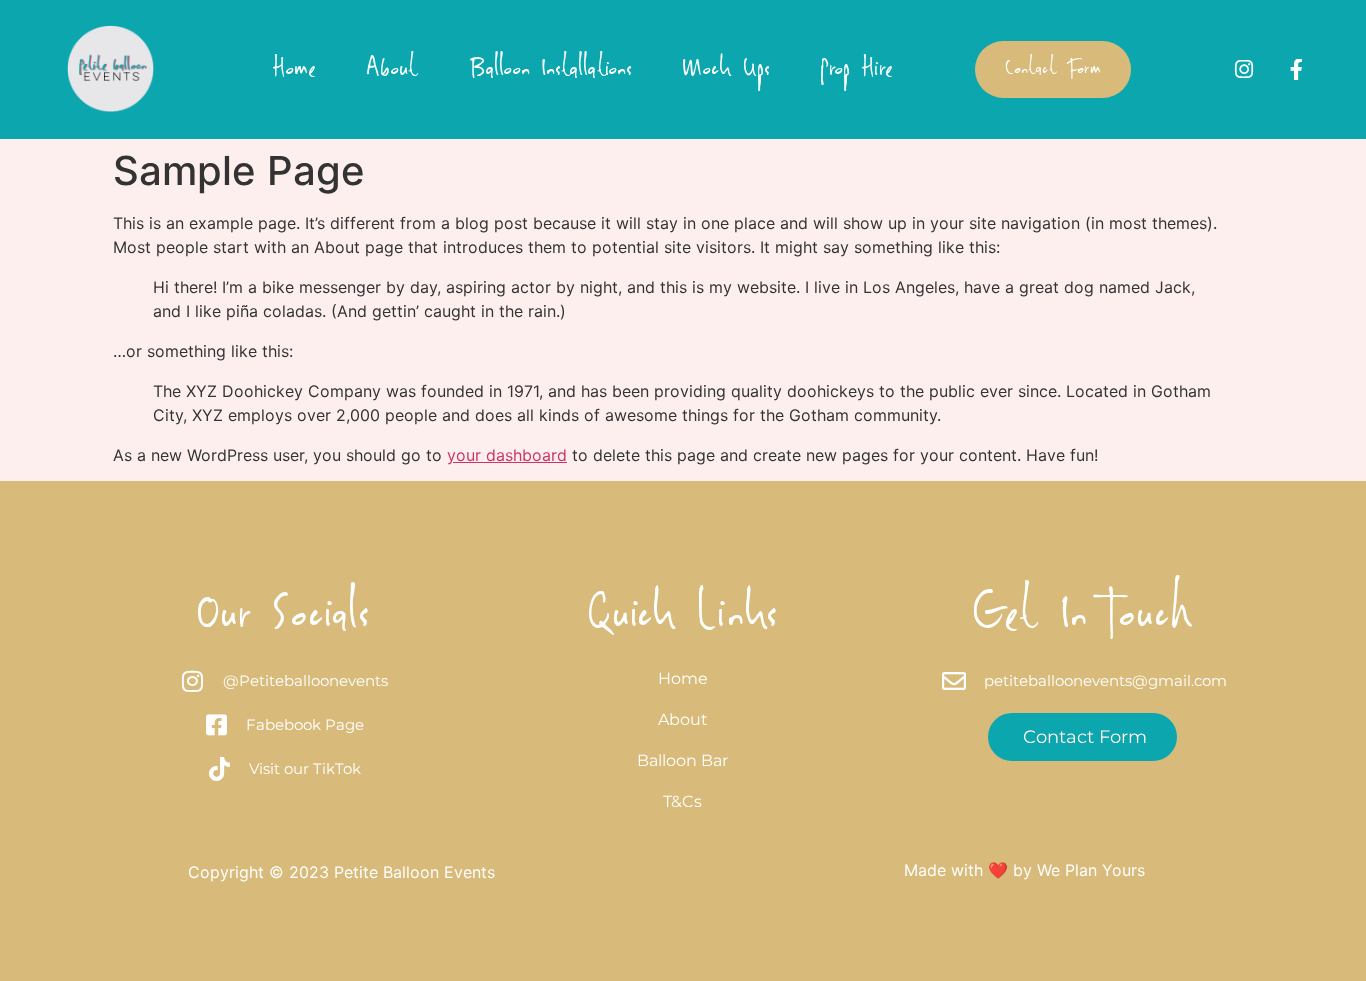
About (392, 70)
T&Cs (682, 801)
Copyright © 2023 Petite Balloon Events (341, 872)
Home (294, 70)
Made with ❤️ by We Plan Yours (1024, 870)
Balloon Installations (550, 70)
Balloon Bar (682, 760)
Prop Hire (856, 70)
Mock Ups (726, 70)
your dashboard (507, 455)
